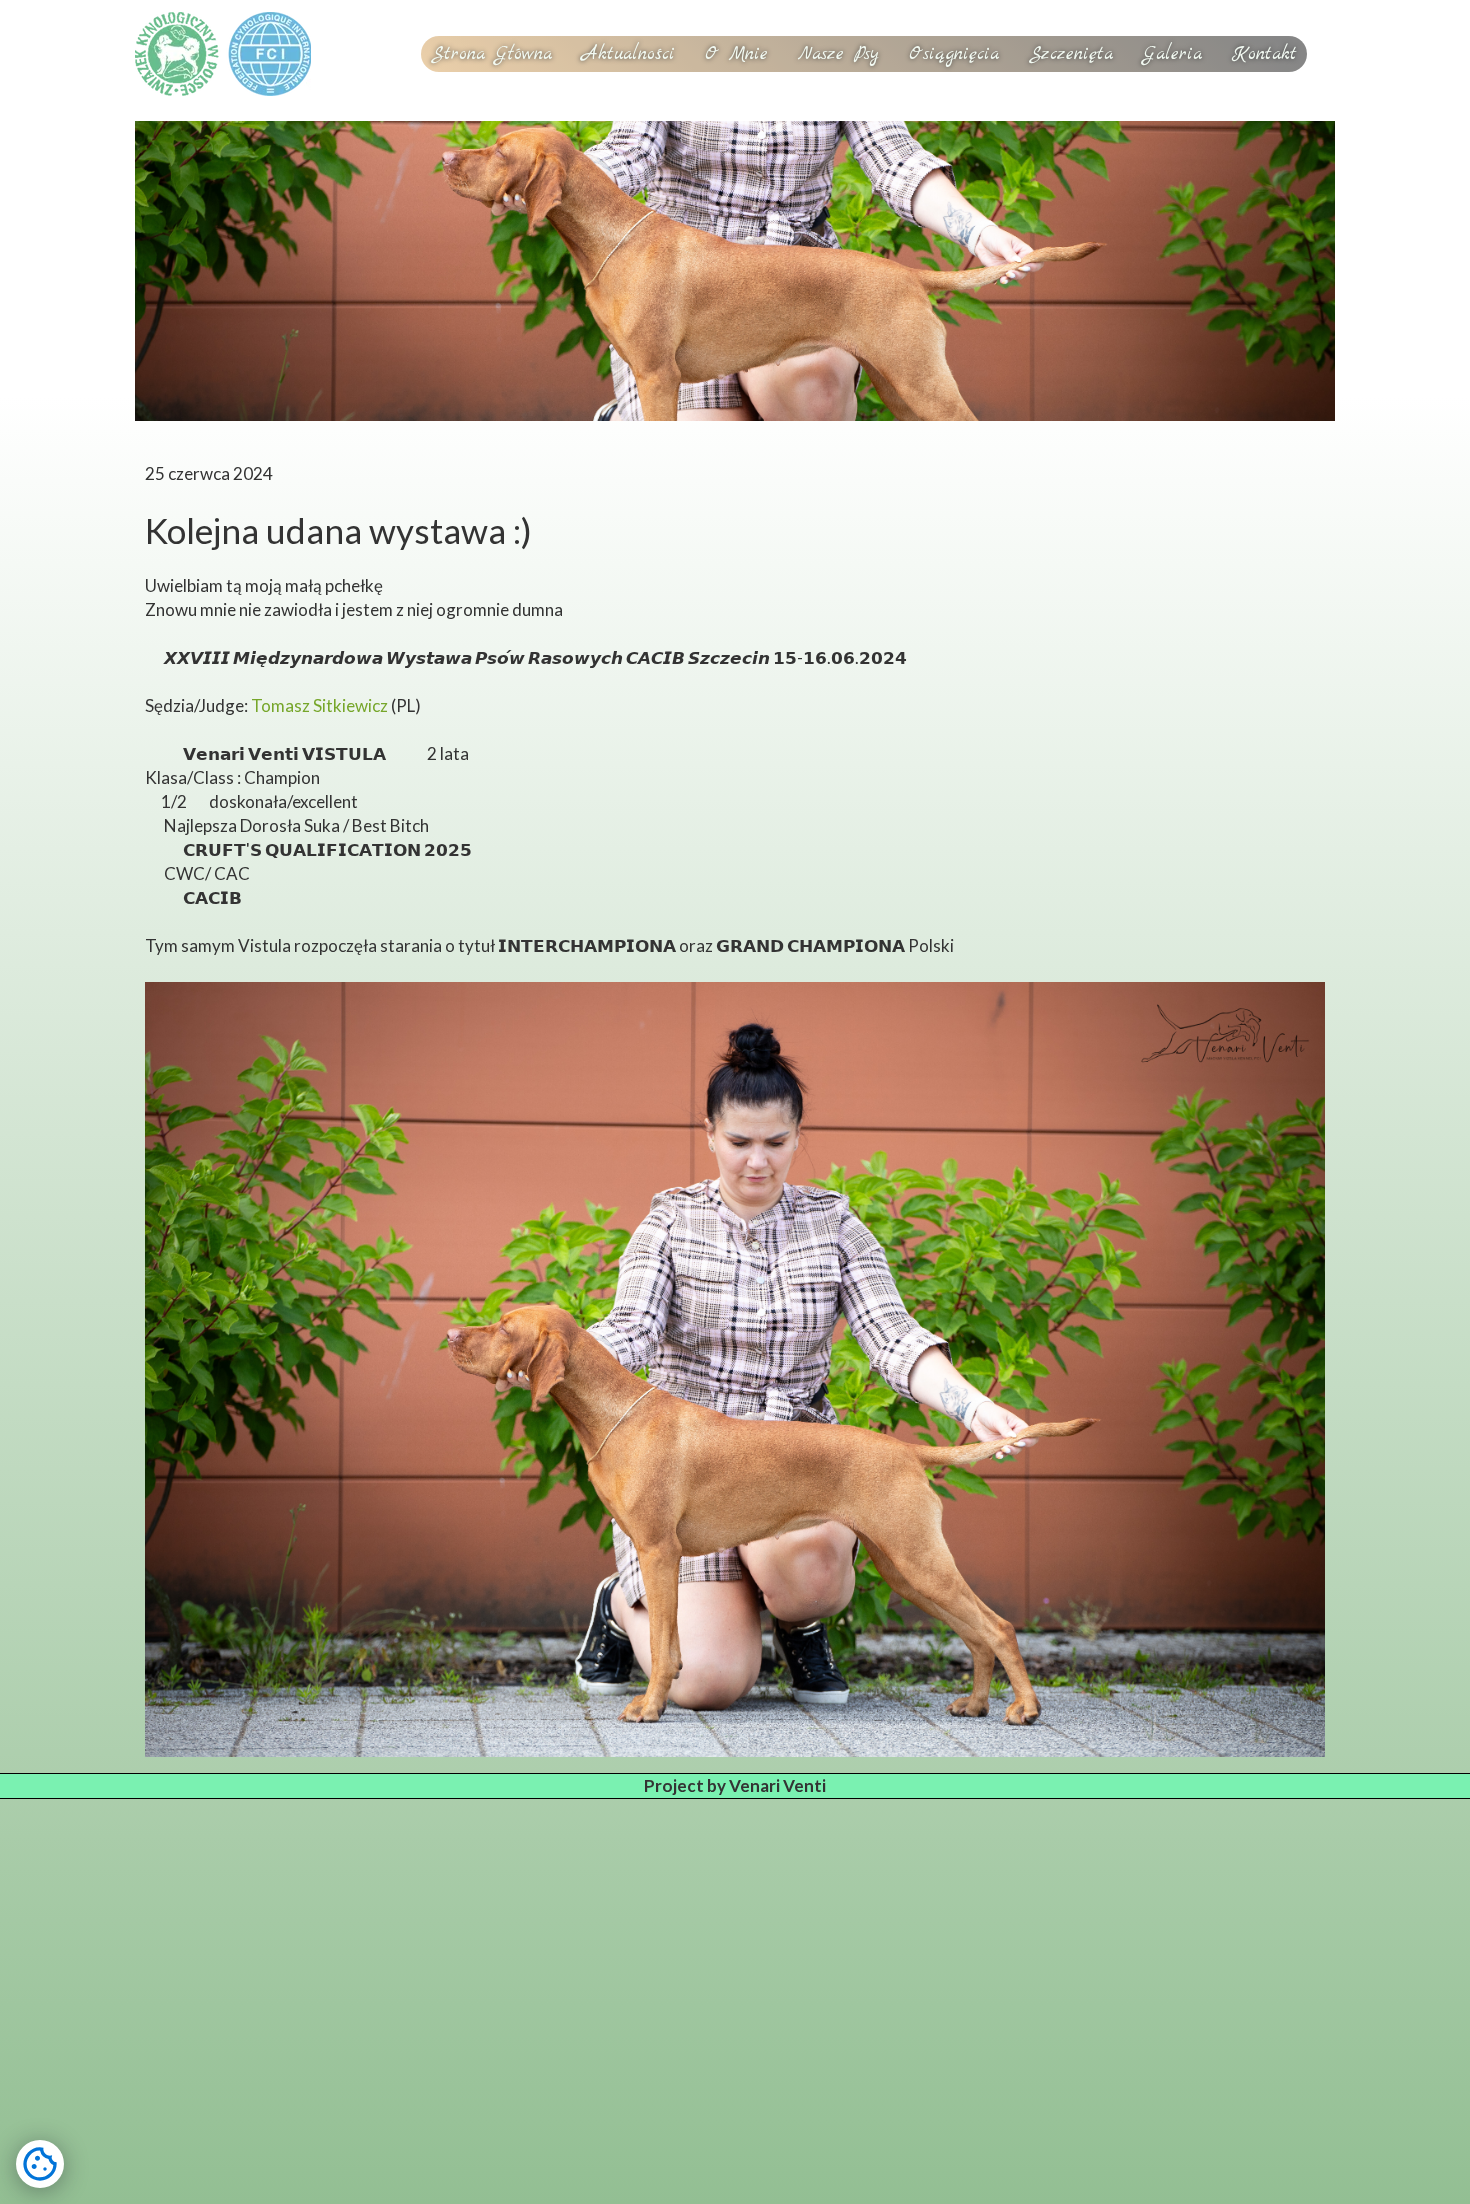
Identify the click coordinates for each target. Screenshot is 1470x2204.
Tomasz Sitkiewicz (319, 705)
